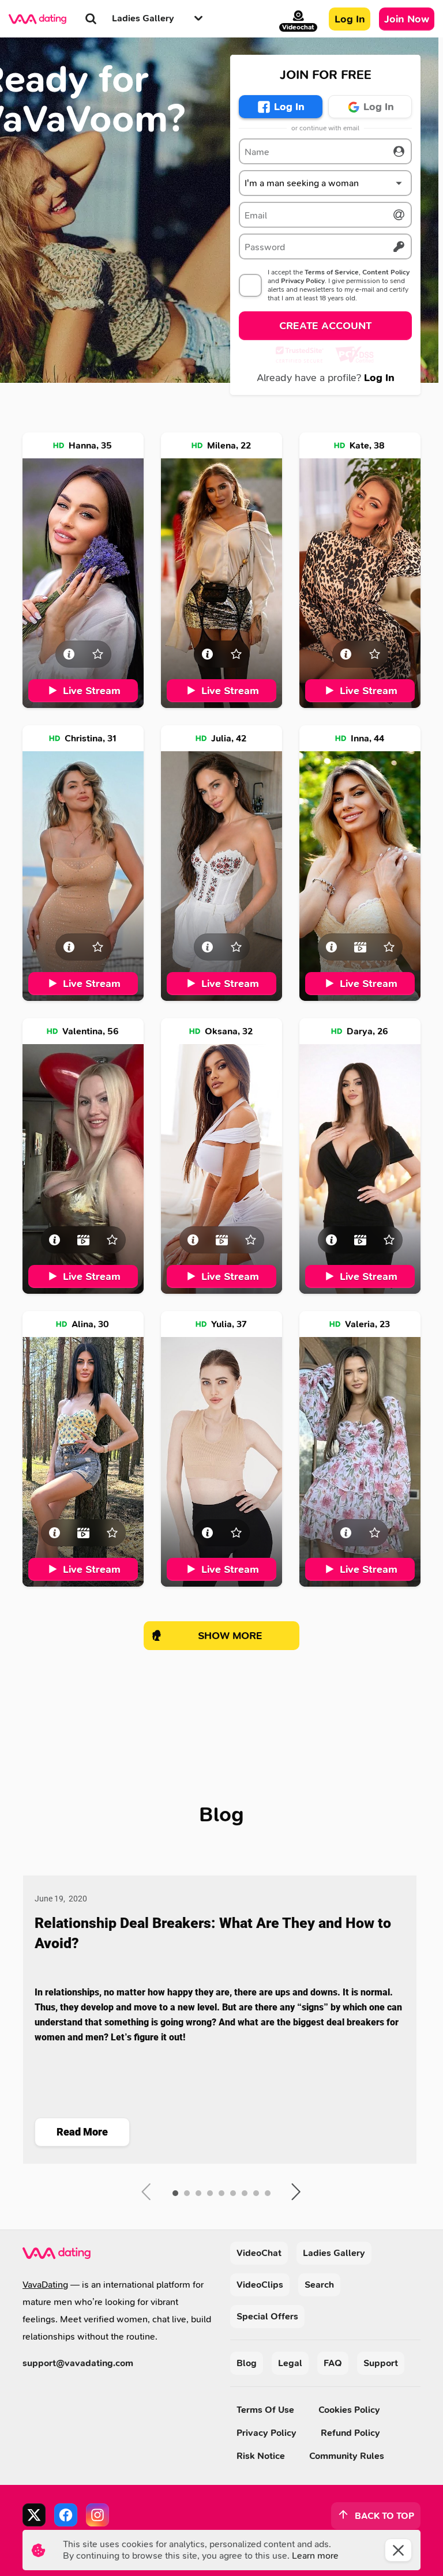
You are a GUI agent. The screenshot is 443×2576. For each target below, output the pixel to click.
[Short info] (69, 654)
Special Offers (267, 2316)
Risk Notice (261, 2456)
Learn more (315, 2556)
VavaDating (45, 2285)
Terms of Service (332, 272)
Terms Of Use (265, 2410)
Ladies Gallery (334, 2253)
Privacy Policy (303, 281)
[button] (325, 183)
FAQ (333, 2363)
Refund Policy (350, 2433)
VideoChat (259, 2253)
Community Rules (347, 2456)
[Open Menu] (198, 19)
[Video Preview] (360, 947)
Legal (290, 2363)
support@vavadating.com (78, 2363)
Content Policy (386, 272)
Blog (247, 2363)
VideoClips (260, 2285)
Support (381, 2363)
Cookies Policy (349, 2410)
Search (319, 2285)
